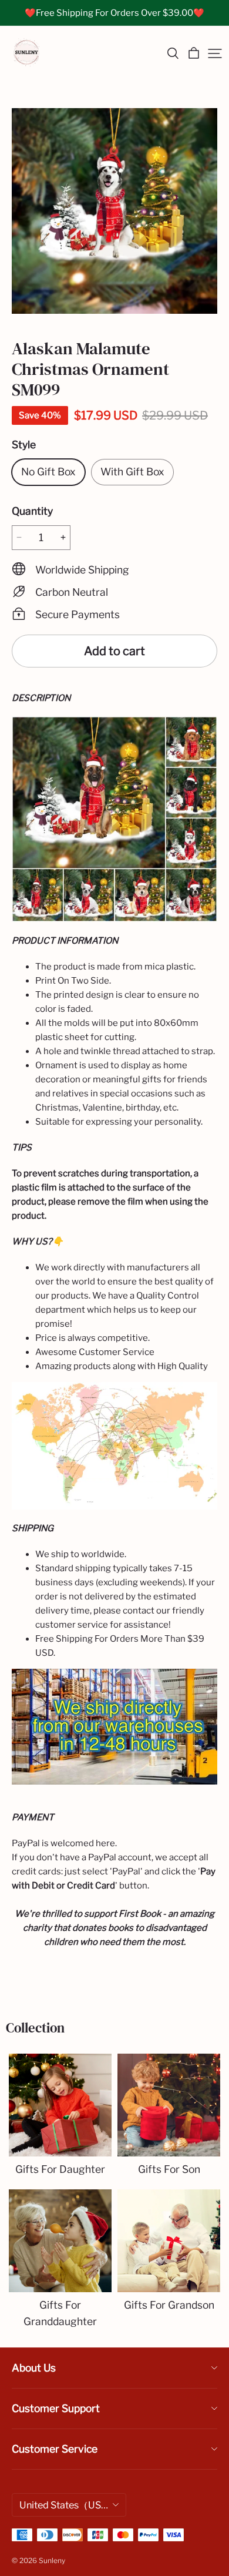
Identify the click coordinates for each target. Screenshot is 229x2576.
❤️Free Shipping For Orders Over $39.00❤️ (114, 13)
